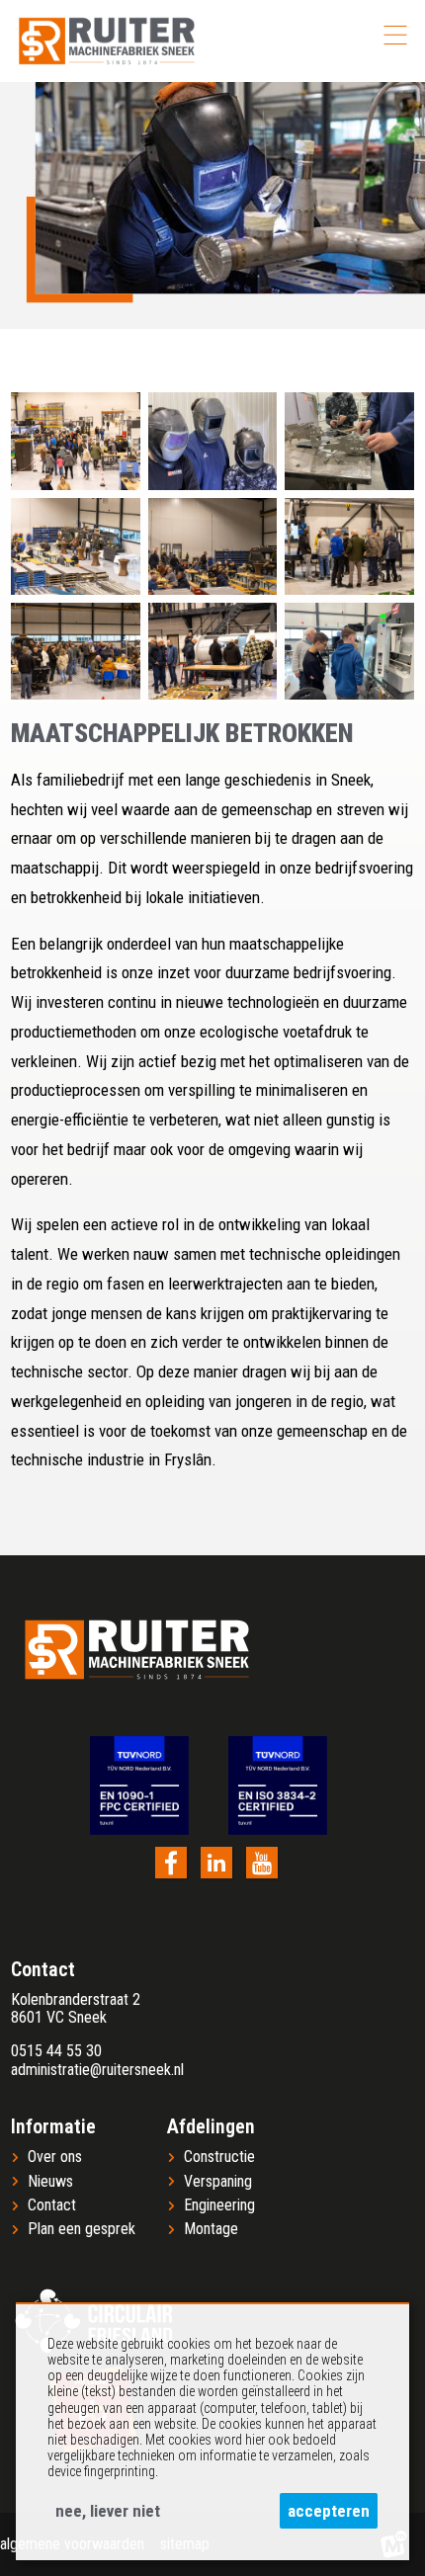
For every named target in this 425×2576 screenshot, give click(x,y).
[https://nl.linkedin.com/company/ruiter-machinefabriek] (216, 1863)
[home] (107, 41)
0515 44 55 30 (56, 2051)
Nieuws (50, 2182)
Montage (211, 2229)
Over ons (55, 2157)
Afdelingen (211, 2126)
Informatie (53, 2126)
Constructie (219, 2157)
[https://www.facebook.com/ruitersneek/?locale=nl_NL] (171, 1863)
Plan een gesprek (82, 2229)
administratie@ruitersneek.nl (97, 2070)
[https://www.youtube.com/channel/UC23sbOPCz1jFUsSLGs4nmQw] (262, 1863)
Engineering (219, 2205)
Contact (52, 2205)
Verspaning (218, 2182)
